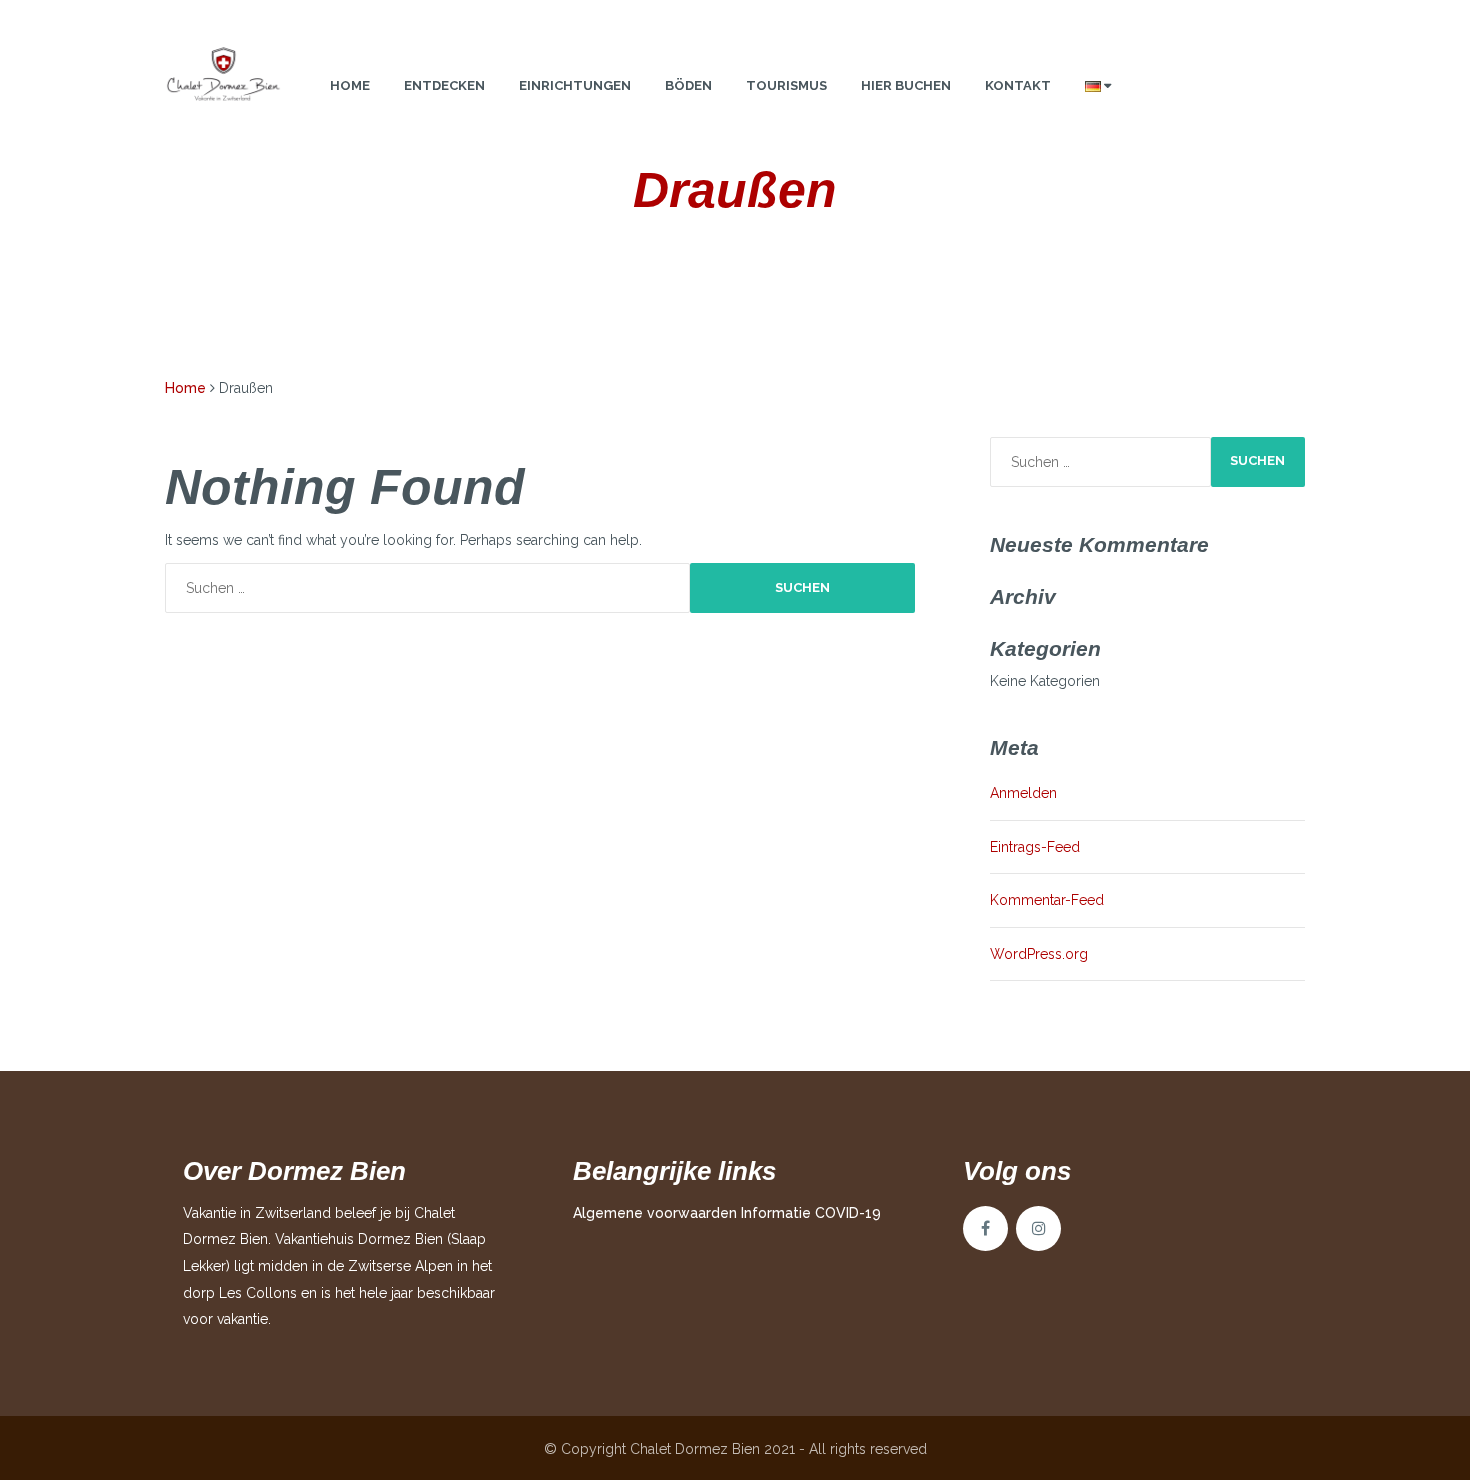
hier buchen (906, 85)
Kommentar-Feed (1047, 900)
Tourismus (786, 85)
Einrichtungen (575, 85)
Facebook (985, 1228)
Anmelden (1023, 793)
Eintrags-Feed (1035, 847)
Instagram (1038, 1228)
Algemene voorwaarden (655, 1213)
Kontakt (1018, 85)
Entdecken (444, 85)
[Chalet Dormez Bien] (223, 76)
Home (350, 85)
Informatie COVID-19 (811, 1213)
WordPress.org (1039, 954)
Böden (688, 85)
